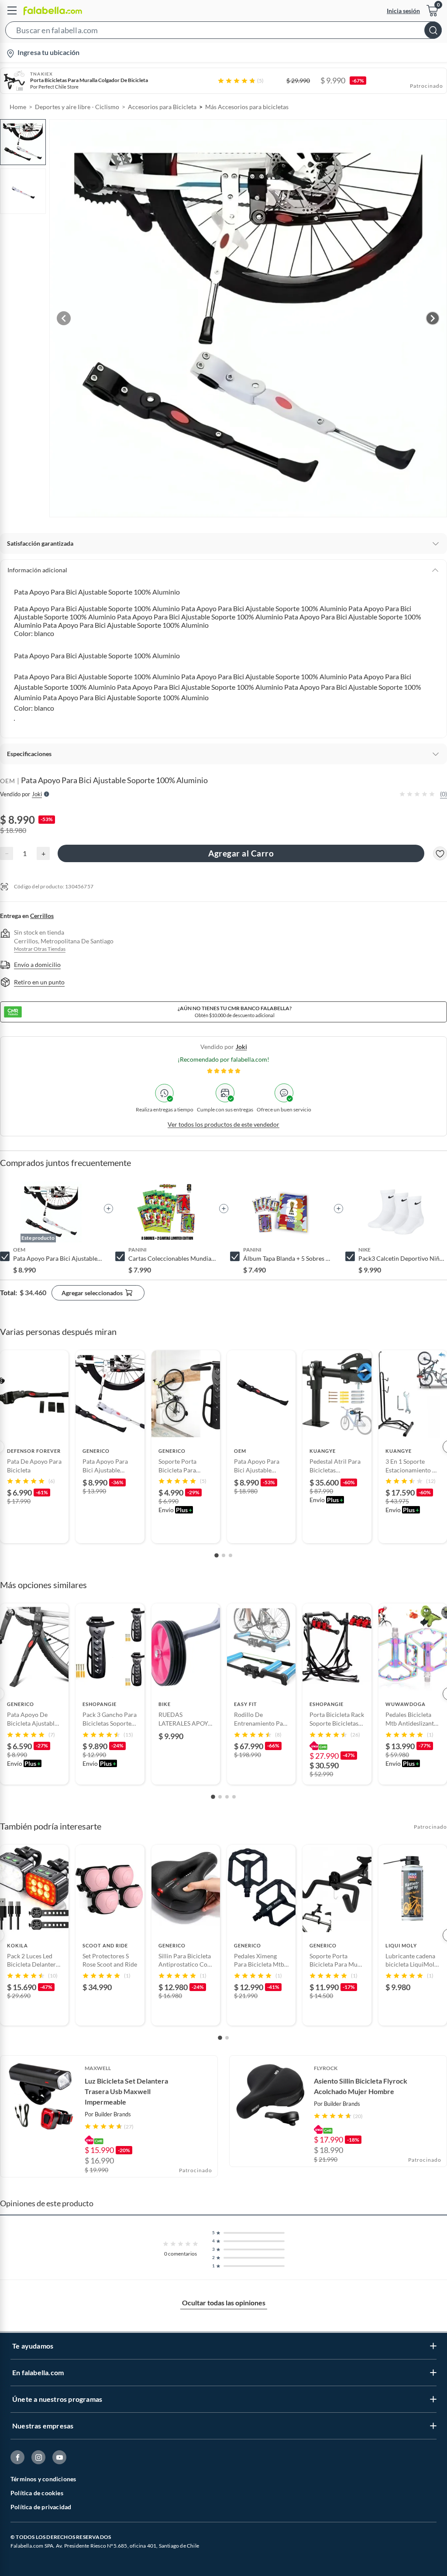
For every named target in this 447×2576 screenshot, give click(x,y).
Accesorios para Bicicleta (162, 107)
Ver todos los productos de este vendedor (223, 1124)
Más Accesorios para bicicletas (247, 107)
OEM (8, 781)
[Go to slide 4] (234, 1797)
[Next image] (433, 318)
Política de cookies (37, 2493)
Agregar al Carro (241, 853)
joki (241, 1047)
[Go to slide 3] (230, 1555)
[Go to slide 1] (217, 1555)
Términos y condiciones (43, 2479)
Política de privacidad (41, 2507)
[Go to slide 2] (223, 1555)
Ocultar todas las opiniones (224, 2303)
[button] (223, 32)
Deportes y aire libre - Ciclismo (77, 107)
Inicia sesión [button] (403, 11)
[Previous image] (64, 318)
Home (18, 107)
